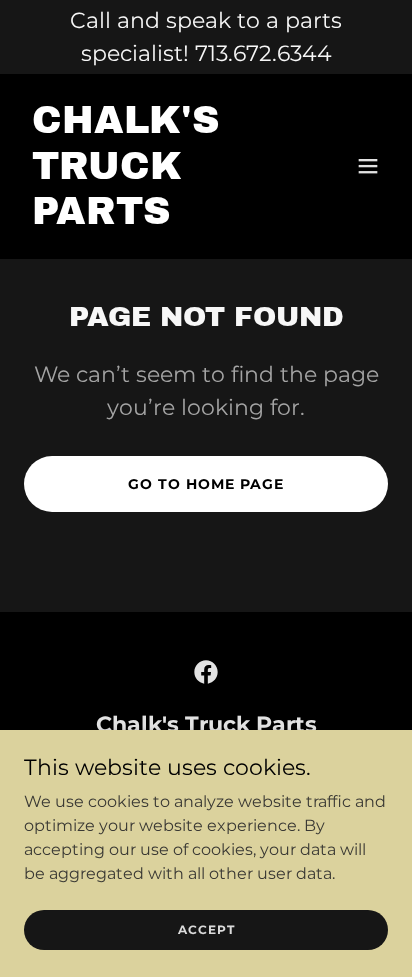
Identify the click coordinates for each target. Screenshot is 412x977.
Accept (206, 929)
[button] (368, 166)
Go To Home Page (206, 484)
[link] (151, 218)
